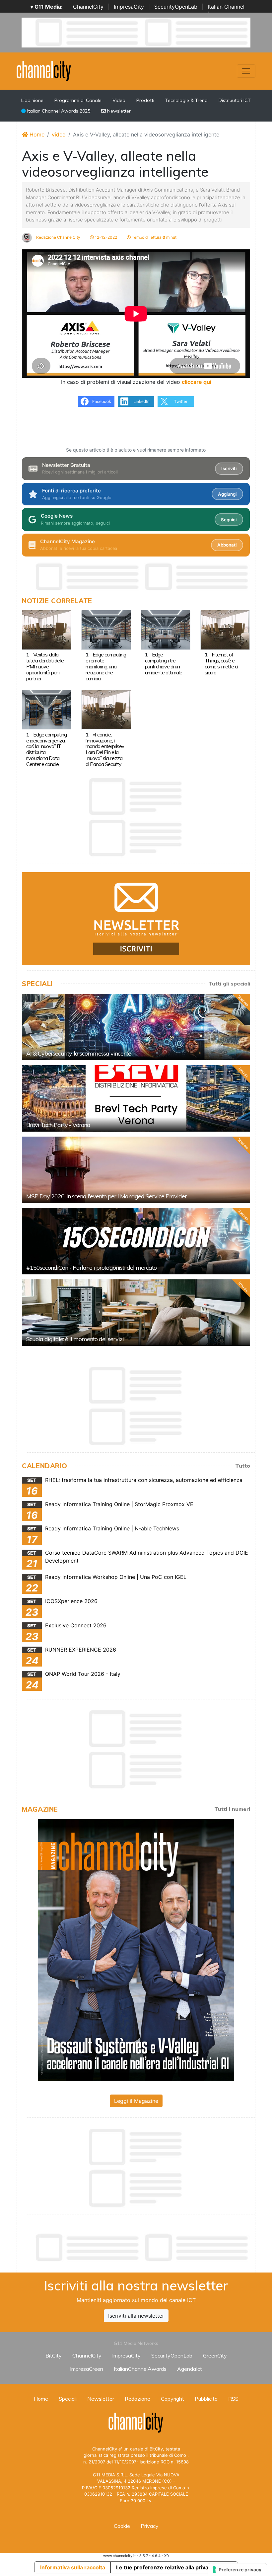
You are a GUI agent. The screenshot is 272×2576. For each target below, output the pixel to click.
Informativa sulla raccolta (73, 2567)
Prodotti (145, 100)
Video (119, 100)
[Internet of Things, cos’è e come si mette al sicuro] (225, 629)
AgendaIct (190, 2369)
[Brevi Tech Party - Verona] (136, 1098)
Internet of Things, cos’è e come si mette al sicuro (221, 663)
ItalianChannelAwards (140, 2369)
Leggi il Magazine (136, 2101)
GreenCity (215, 2356)
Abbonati (227, 545)
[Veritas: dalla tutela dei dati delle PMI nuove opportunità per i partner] (47, 629)
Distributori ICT (235, 100)
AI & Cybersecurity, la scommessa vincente (79, 1053)
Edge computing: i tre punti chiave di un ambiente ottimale (164, 663)
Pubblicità (206, 2399)
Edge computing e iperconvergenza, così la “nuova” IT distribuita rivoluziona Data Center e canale (46, 749)
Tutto (243, 1466)
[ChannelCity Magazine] (136, 1950)
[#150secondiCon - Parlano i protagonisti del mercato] (136, 1241)
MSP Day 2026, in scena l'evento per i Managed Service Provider (106, 1196)
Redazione (137, 2399)
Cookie (122, 2526)
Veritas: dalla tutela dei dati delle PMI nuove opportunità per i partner (45, 666)
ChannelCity (88, 7)
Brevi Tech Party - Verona (58, 1125)
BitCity (54, 2356)
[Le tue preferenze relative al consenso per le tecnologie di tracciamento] (237, 2570)
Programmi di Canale (78, 100)
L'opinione (32, 100)
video (59, 134)
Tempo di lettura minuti (154, 237)
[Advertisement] (143, 2248)
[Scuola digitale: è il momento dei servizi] (136, 1313)
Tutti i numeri (232, 1809)
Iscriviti (229, 469)
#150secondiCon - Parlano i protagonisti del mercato (91, 1268)
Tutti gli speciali (229, 984)
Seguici (229, 520)
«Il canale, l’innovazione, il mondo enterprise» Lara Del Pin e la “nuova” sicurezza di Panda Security (105, 749)
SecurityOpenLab (176, 7)
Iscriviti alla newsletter (136, 2316)
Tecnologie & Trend (186, 100)
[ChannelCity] (44, 70)
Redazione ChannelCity (58, 237)
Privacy (150, 2526)
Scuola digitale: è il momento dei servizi (75, 1339)
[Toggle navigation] (246, 71)
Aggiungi (227, 494)
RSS (233, 2399)
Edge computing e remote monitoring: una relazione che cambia (106, 666)
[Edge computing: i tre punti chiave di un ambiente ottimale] (166, 629)
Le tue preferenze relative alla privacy (165, 2567)
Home (36, 134)
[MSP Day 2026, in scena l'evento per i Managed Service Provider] (136, 1170)
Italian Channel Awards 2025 (58, 111)
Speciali (68, 2399)
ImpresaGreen (87, 2369)
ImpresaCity (129, 7)
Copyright (172, 2399)
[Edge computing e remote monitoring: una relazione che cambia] (106, 629)
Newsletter (118, 111)
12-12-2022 (105, 237)
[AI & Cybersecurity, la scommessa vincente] (136, 1027)
